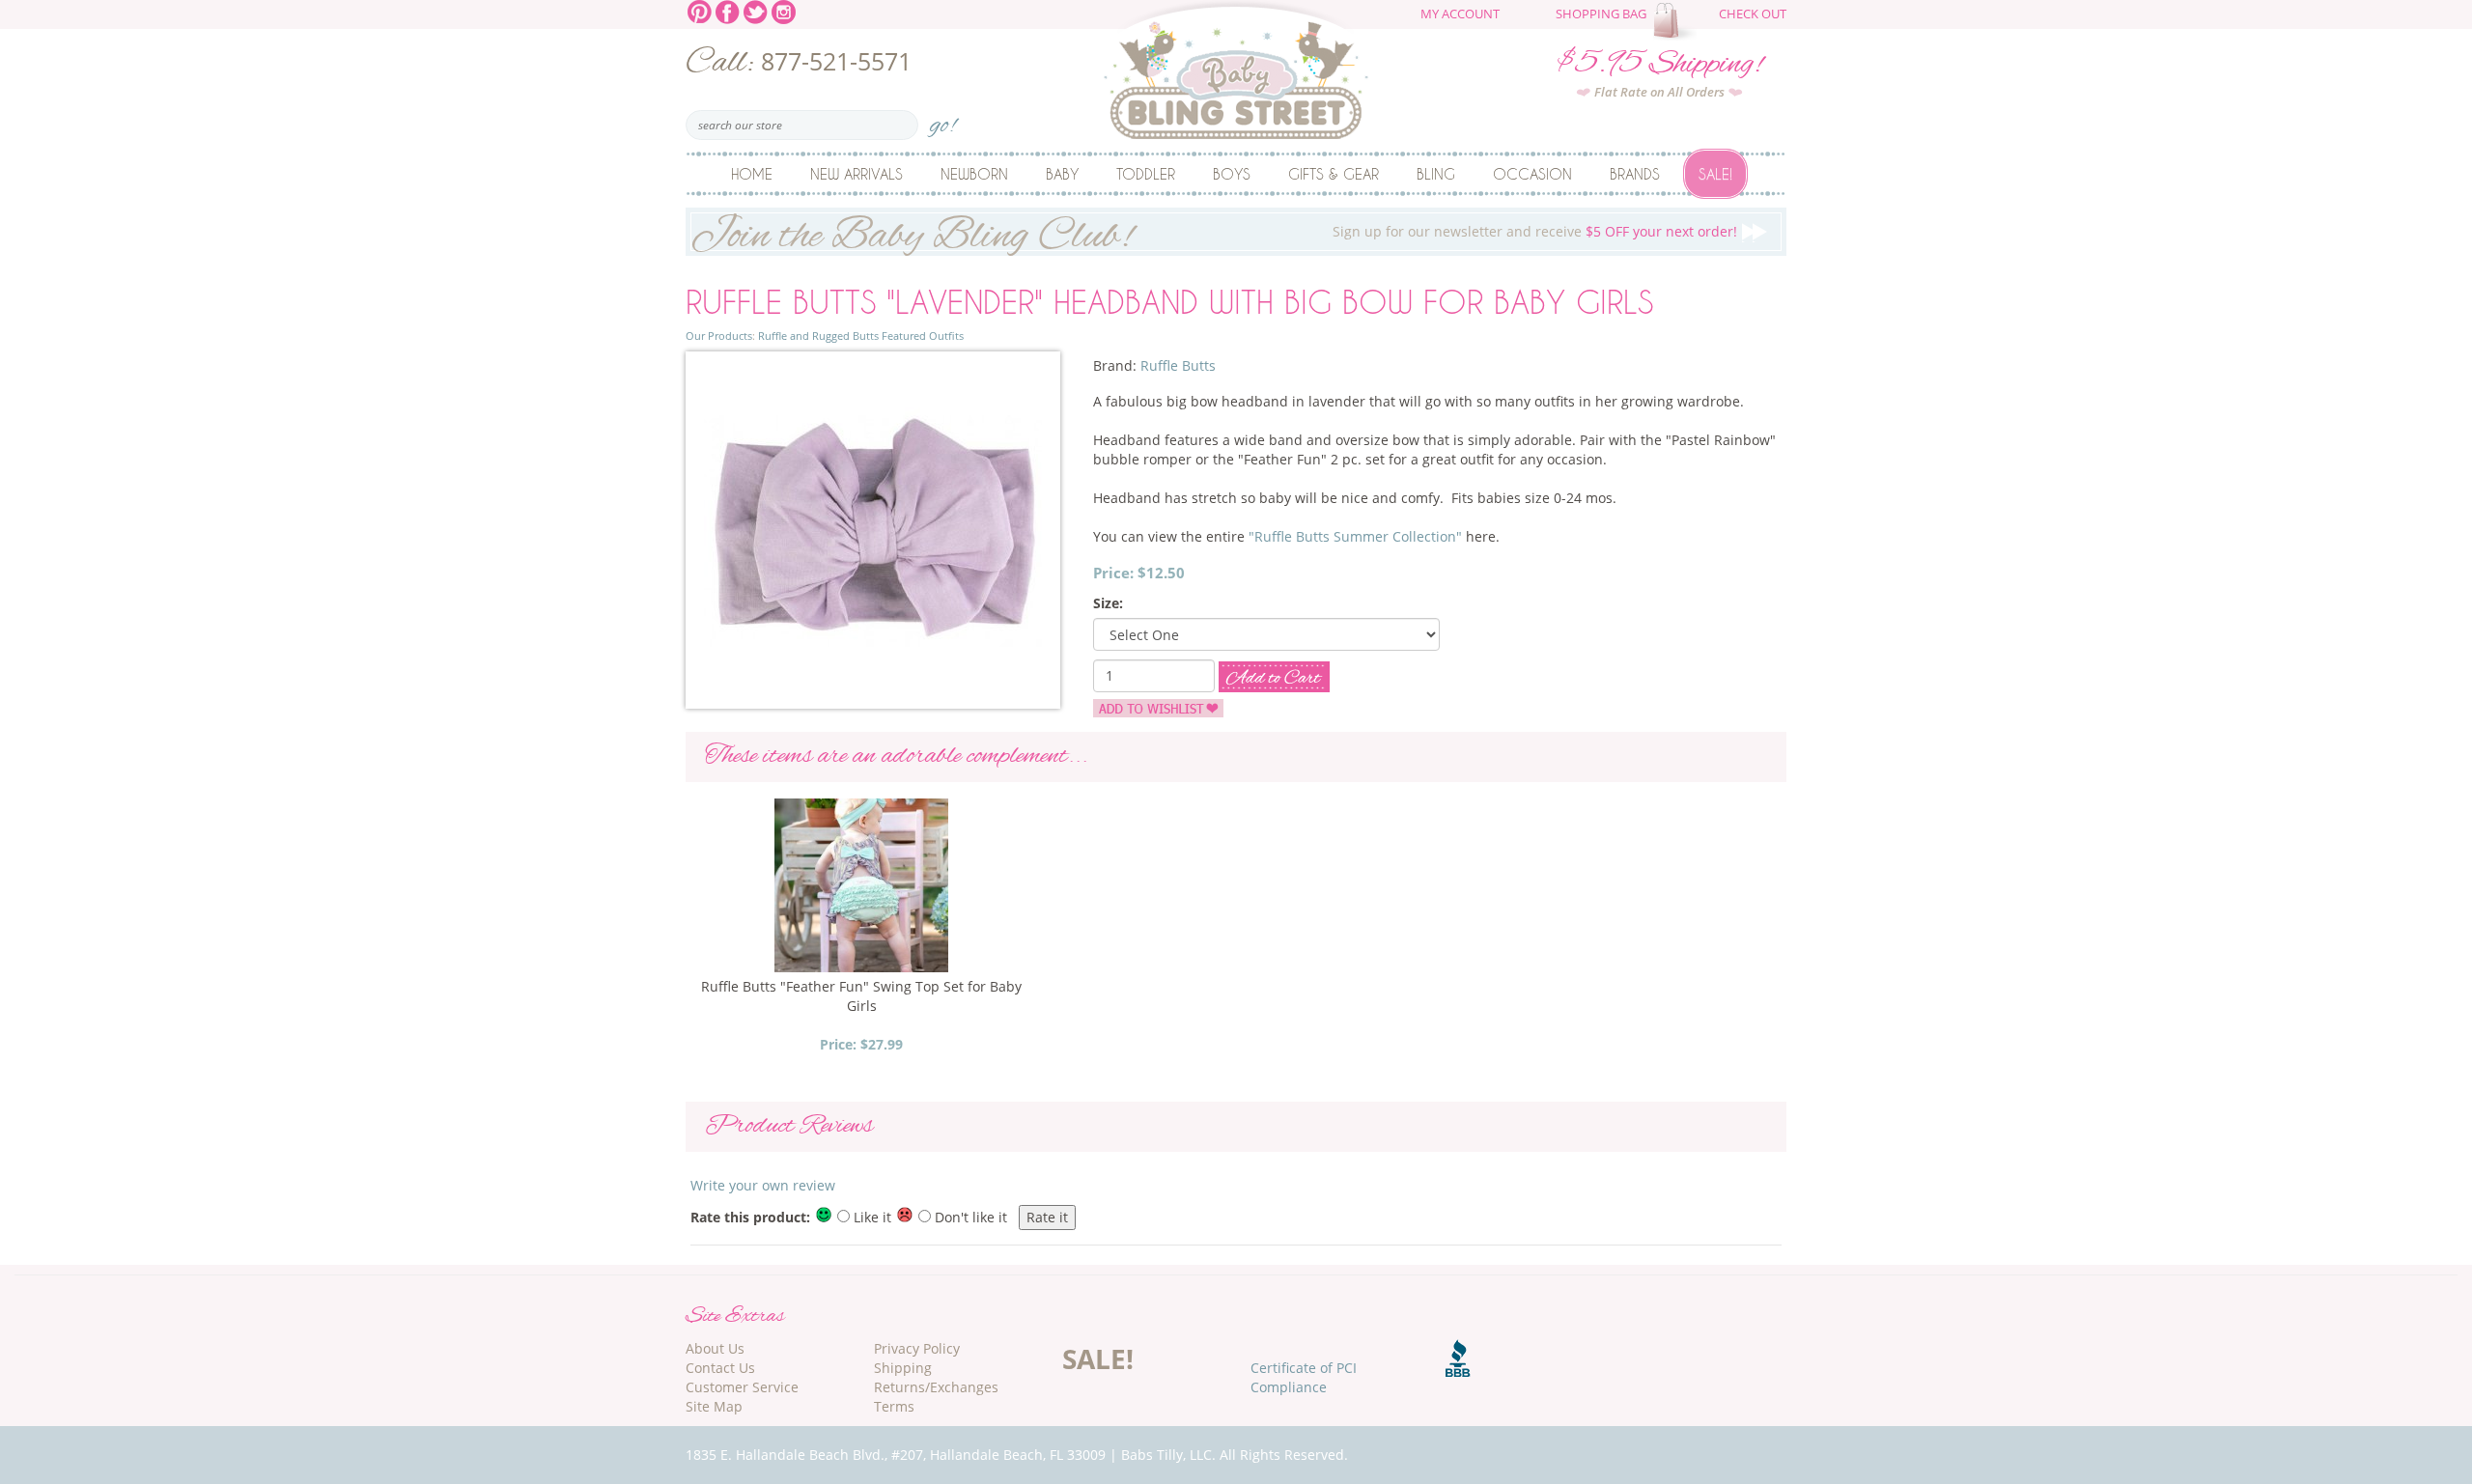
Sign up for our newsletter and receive (1214, 232)
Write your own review (763, 1185)
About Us (715, 1348)
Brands (1635, 174)
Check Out (1753, 14)
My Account (1460, 14)
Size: (1108, 603)
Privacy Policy (917, 1348)
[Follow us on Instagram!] (784, 10)
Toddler (1146, 174)
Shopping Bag (1601, 14)
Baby (1062, 174)
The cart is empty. (1677, 21)
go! (943, 119)
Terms (894, 1406)
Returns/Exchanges (936, 1387)
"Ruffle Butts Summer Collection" (1355, 536)
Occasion (1532, 174)
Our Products (719, 336)
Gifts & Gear (1334, 174)
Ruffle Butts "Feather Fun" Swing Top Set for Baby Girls (861, 996)
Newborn (974, 174)
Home (752, 174)
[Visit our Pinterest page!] (700, 10)
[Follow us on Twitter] (756, 10)
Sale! (1715, 174)
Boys (1232, 174)
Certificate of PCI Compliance (1304, 1377)
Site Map (714, 1406)
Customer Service (742, 1387)
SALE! (1098, 1358)
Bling (1436, 174)
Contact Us (720, 1368)
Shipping (903, 1368)
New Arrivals (857, 174)
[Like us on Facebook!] (728, 10)
